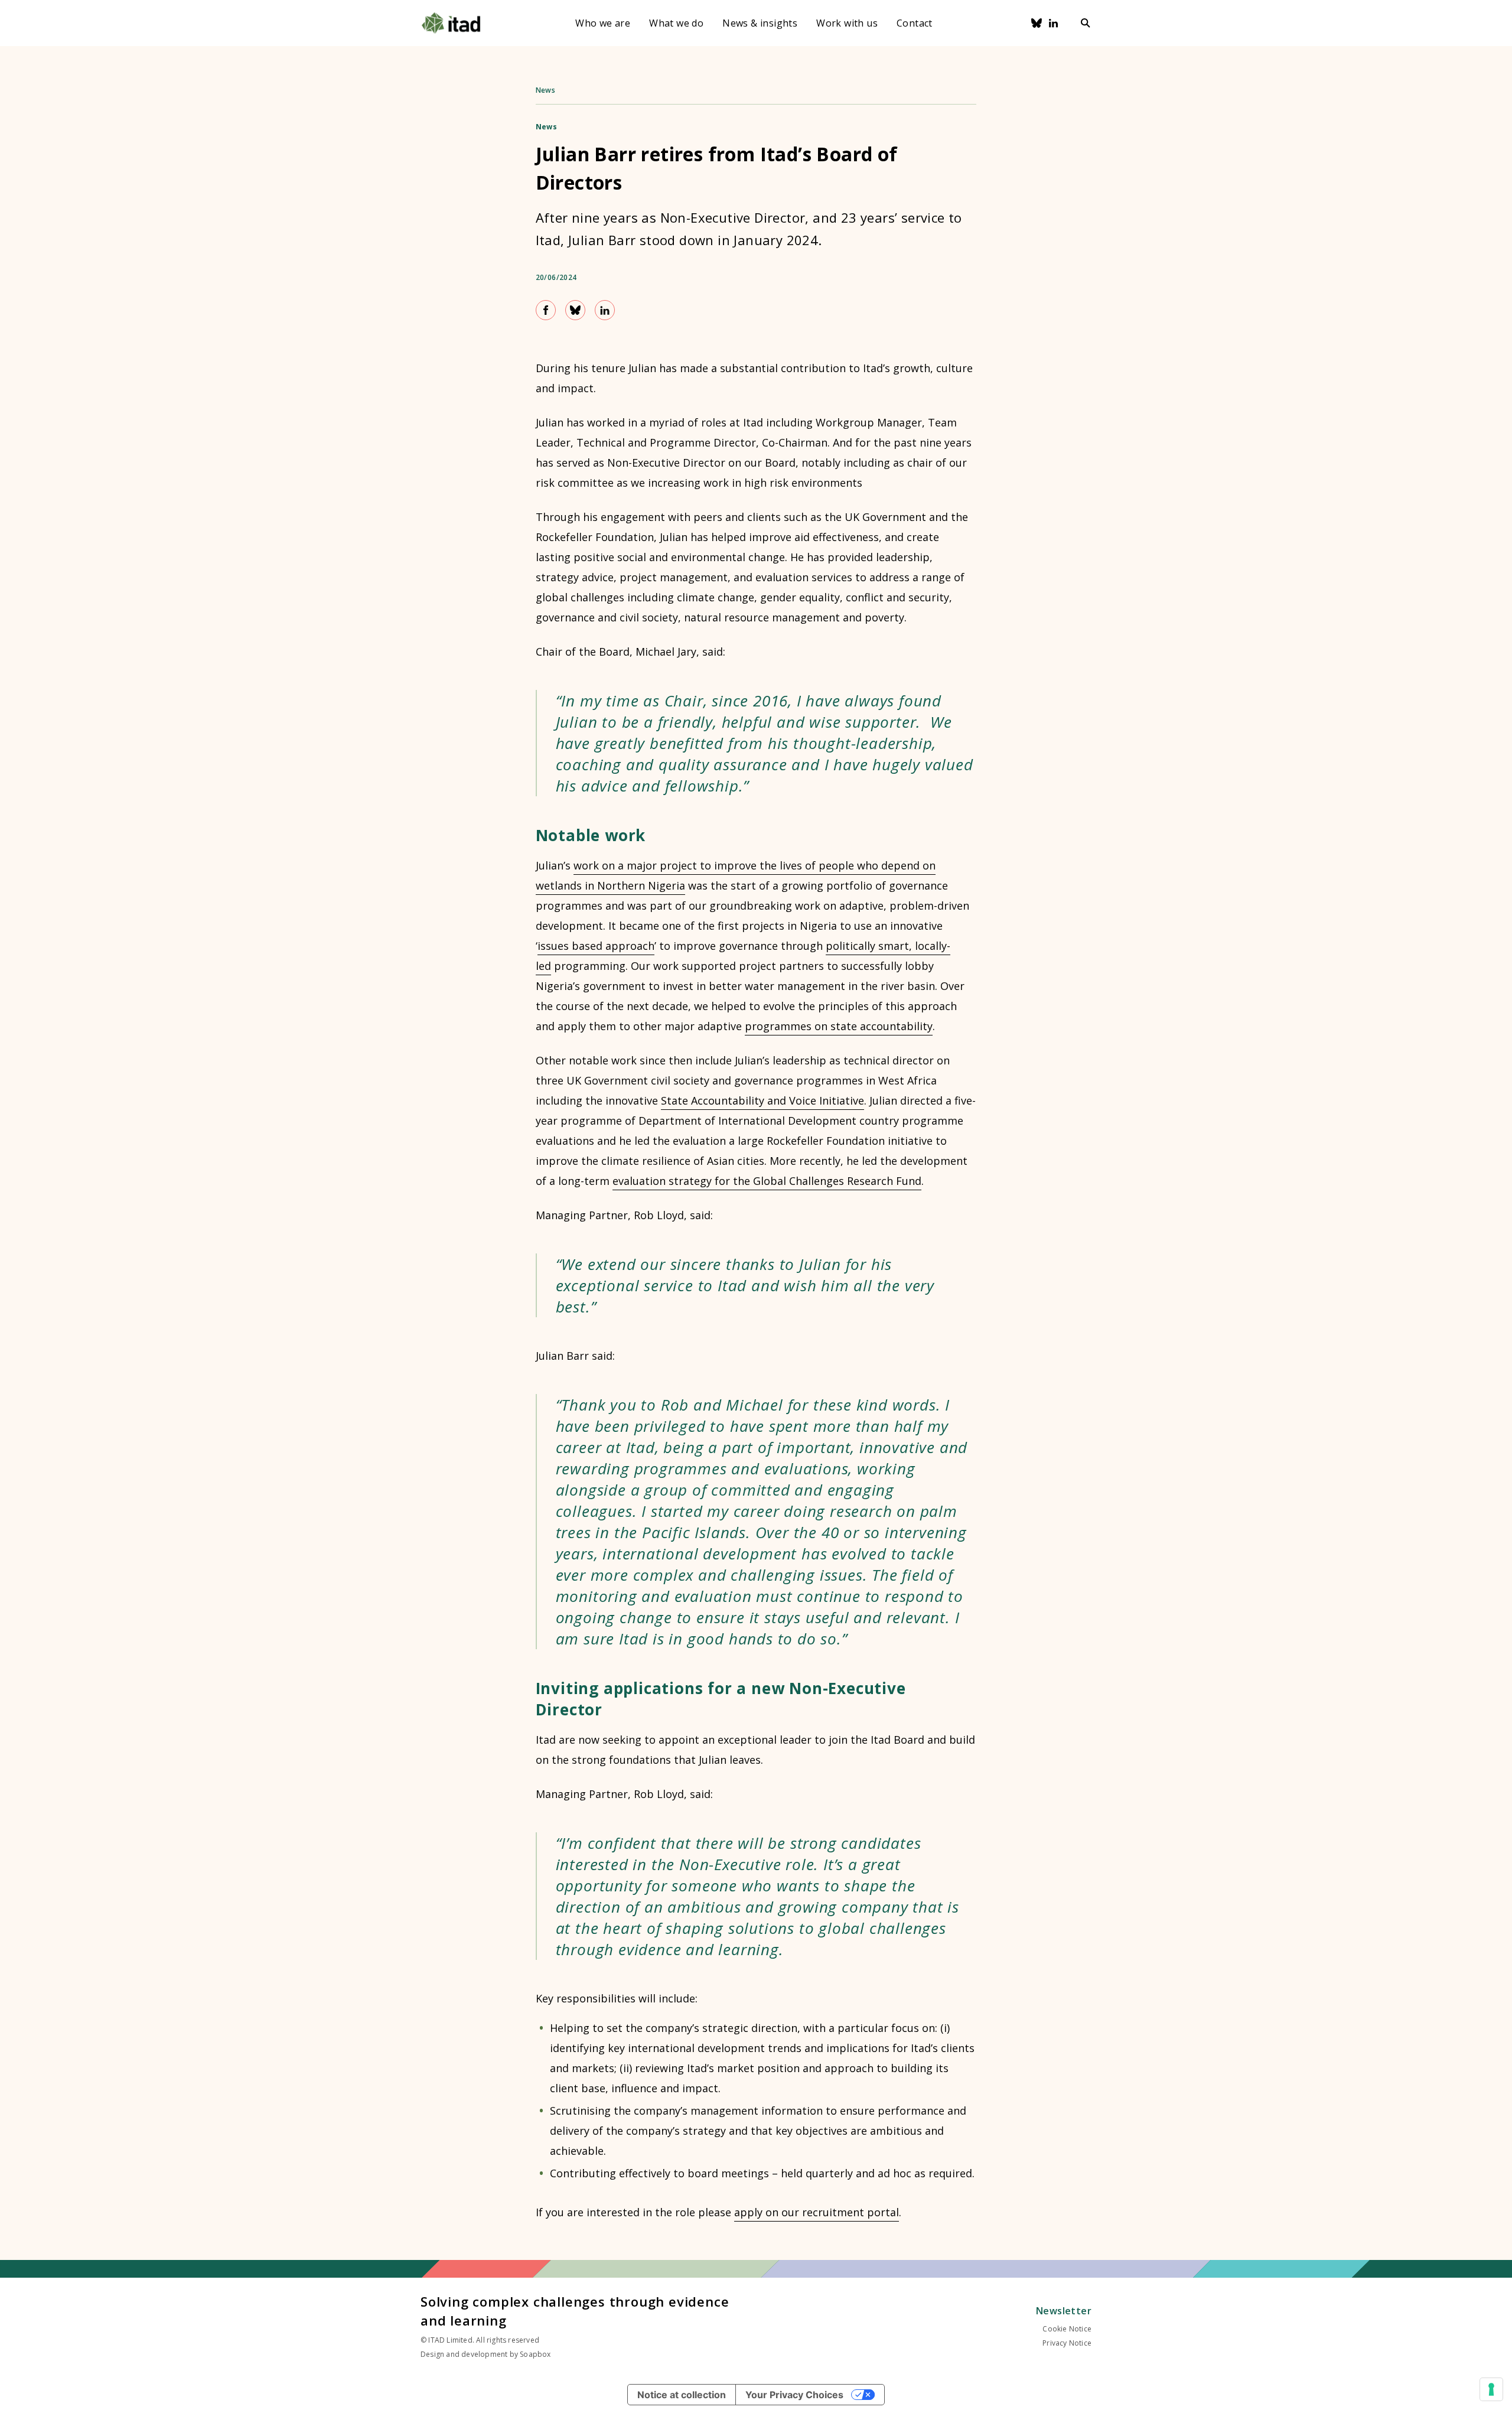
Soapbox (535, 2354)
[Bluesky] (1037, 23)
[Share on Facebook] (546, 310)
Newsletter (1064, 2311)
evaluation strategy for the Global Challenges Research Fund (767, 1181)
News (546, 90)
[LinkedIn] (1054, 23)
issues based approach (596, 946)
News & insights (760, 23)
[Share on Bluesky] (575, 310)
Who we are (603, 23)
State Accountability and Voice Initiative (762, 1100)
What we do (676, 23)
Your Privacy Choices (794, 2395)
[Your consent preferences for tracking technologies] (1491, 2389)
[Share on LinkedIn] (605, 310)
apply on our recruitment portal (817, 2212)
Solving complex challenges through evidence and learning (575, 2311)
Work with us (847, 23)
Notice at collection (682, 2395)
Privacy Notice (1067, 2343)
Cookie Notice (1067, 2329)
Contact (915, 23)
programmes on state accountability (839, 1026)
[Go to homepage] (451, 23)
